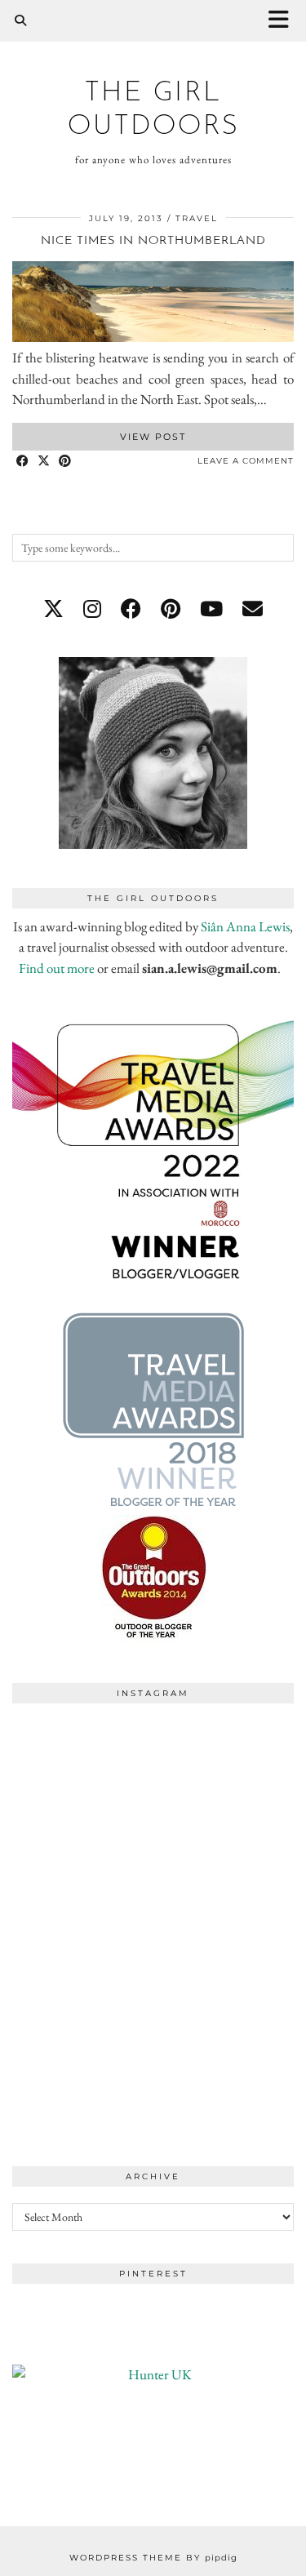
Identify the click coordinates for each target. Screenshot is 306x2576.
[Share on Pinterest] (65, 462)
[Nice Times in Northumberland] (153, 337)
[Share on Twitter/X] (44, 462)
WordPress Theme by (153, 2558)
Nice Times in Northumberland (153, 241)
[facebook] (131, 609)
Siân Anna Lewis (245, 926)
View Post (153, 437)
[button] (284, 21)
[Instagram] (83, 1782)
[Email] (253, 609)
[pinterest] (171, 609)
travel (197, 218)
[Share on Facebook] (23, 462)
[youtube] (211, 609)
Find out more (57, 968)
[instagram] (92, 609)
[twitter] (53, 609)
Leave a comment (246, 461)
